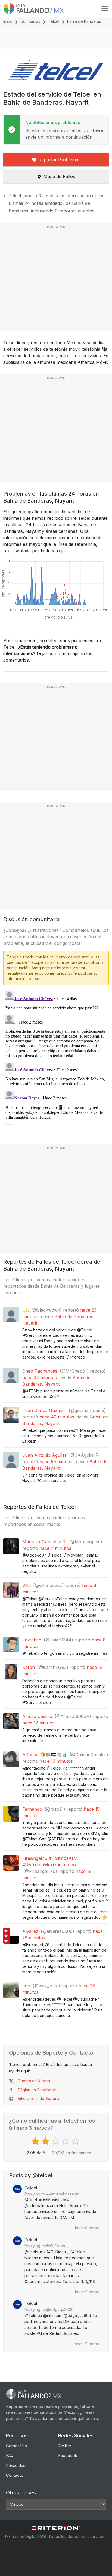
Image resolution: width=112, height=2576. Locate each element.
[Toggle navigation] (105, 8)
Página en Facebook (37, 2090)
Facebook (68, 2455)
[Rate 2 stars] (46, 2141)
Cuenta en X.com (34, 2081)
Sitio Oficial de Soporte (39, 2098)
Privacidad (16, 2465)
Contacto (15, 2475)
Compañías (30, 21)
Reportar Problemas (59, 160)
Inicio (8, 21)
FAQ (10, 2455)
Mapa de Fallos (59, 176)
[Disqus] (56, 1057)
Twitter (65, 2446)
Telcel (54, 21)
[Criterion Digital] (56, 2528)
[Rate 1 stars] (36, 2141)
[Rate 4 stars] (66, 2141)
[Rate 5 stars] (76, 2141)
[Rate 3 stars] (56, 2141)
